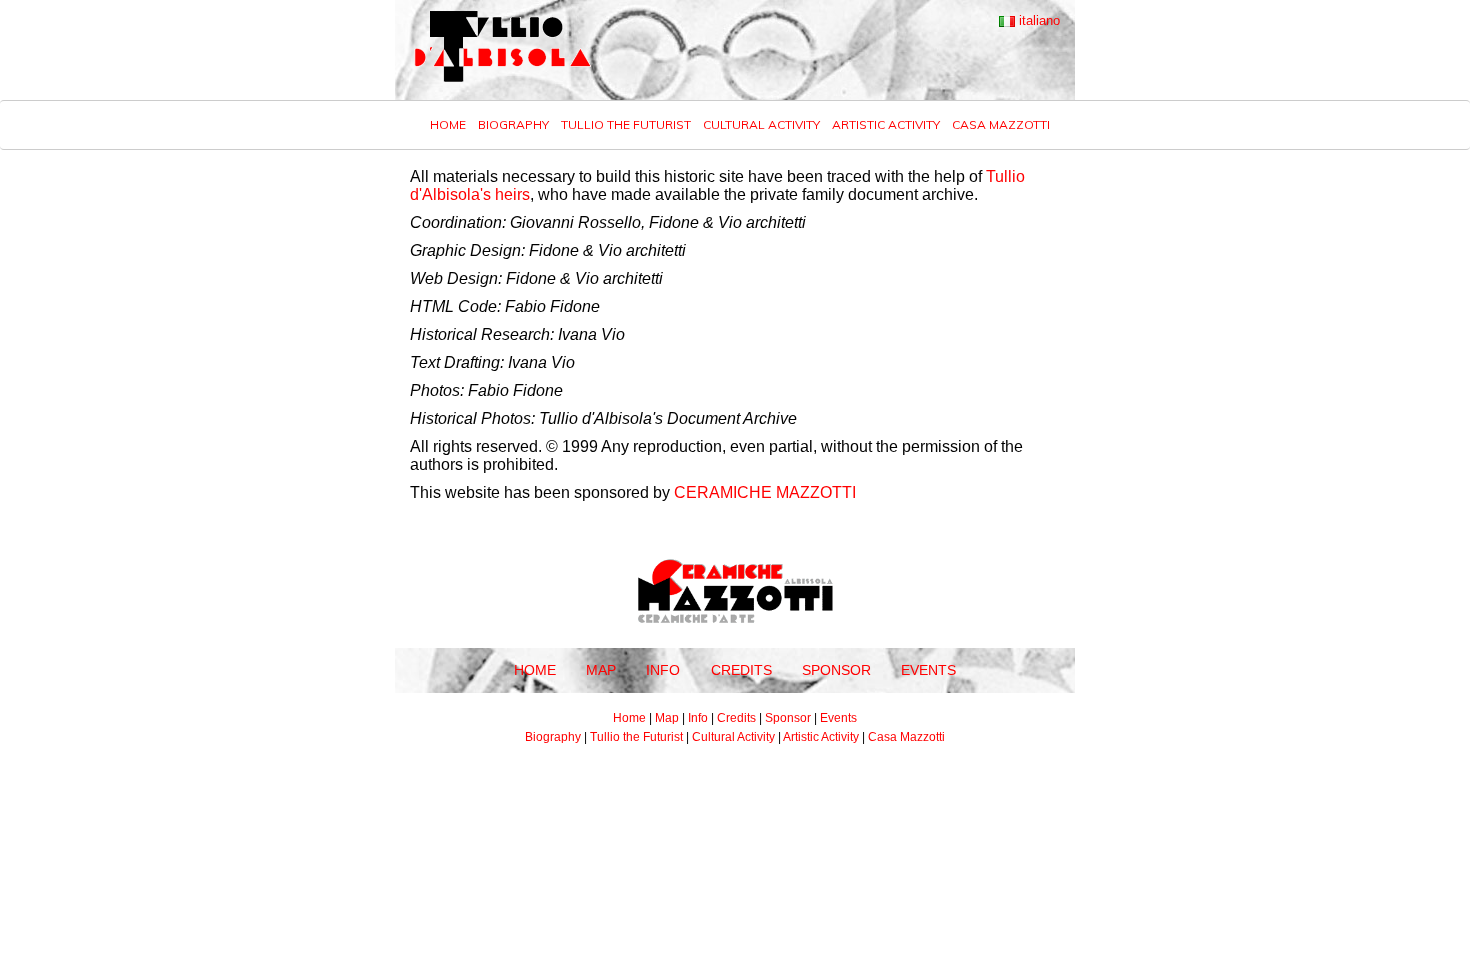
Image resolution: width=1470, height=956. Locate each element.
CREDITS (741, 670)
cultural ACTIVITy (761, 124)
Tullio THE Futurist (626, 124)
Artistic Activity (821, 737)
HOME (535, 670)
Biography (553, 737)
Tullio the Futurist (636, 737)
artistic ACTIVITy (886, 124)
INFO (663, 670)
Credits (736, 718)
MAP (601, 670)
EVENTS (928, 670)
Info (698, 718)
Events (838, 718)
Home (448, 124)
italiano (1037, 20)
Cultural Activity (733, 737)
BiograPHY (513, 124)
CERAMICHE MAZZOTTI (765, 492)
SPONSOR (836, 670)
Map (667, 718)
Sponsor (788, 718)
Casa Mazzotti (1001, 124)
